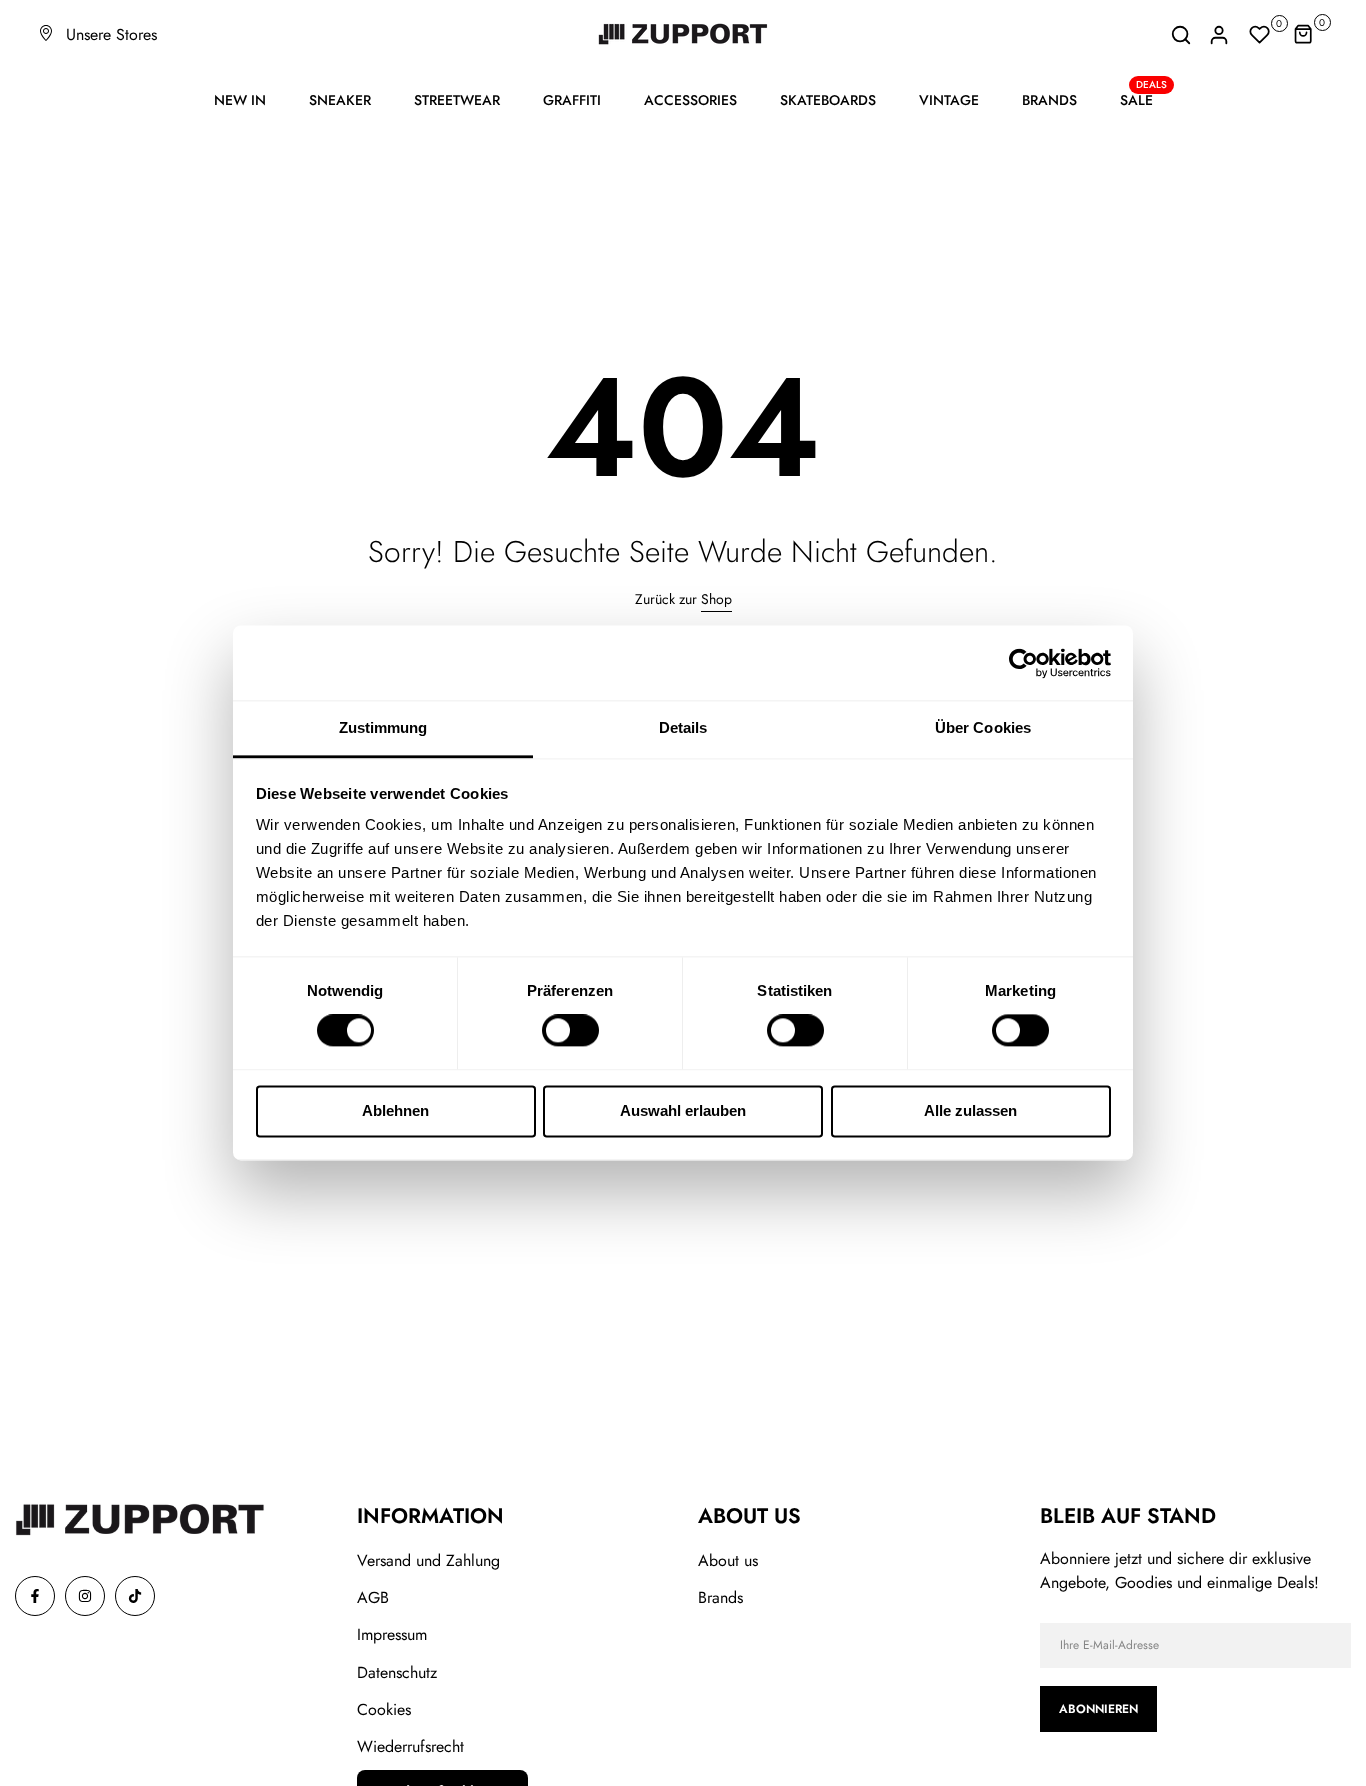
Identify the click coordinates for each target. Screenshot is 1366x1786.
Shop (716, 599)
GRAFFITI (572, 100)
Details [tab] (683, 727)
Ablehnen (395, 1110)
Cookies (384, 1709)
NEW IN (240, 100)
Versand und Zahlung (428, 1560)
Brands (720, 1597)
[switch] (570, 1031)
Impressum (392, 1634)
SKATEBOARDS (828, 100)
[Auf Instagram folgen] (85, 1596)
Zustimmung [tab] (383, 727)
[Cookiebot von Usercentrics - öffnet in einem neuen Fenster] (1023, 663)
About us (728, 1560)
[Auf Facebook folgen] (35, 1596)
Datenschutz (397, 1672)
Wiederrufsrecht (410, 1746)
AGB (373, 1597)
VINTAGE (949, 100)
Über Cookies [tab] (983, 727)
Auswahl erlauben (683, 1110)
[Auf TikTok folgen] (135, 1596)
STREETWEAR (457, 100)
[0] (1260, 35)
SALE (1144, 99)
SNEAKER (340, 100)
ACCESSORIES (690, 100)
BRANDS (1049, 100)
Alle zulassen (970, 1110)
